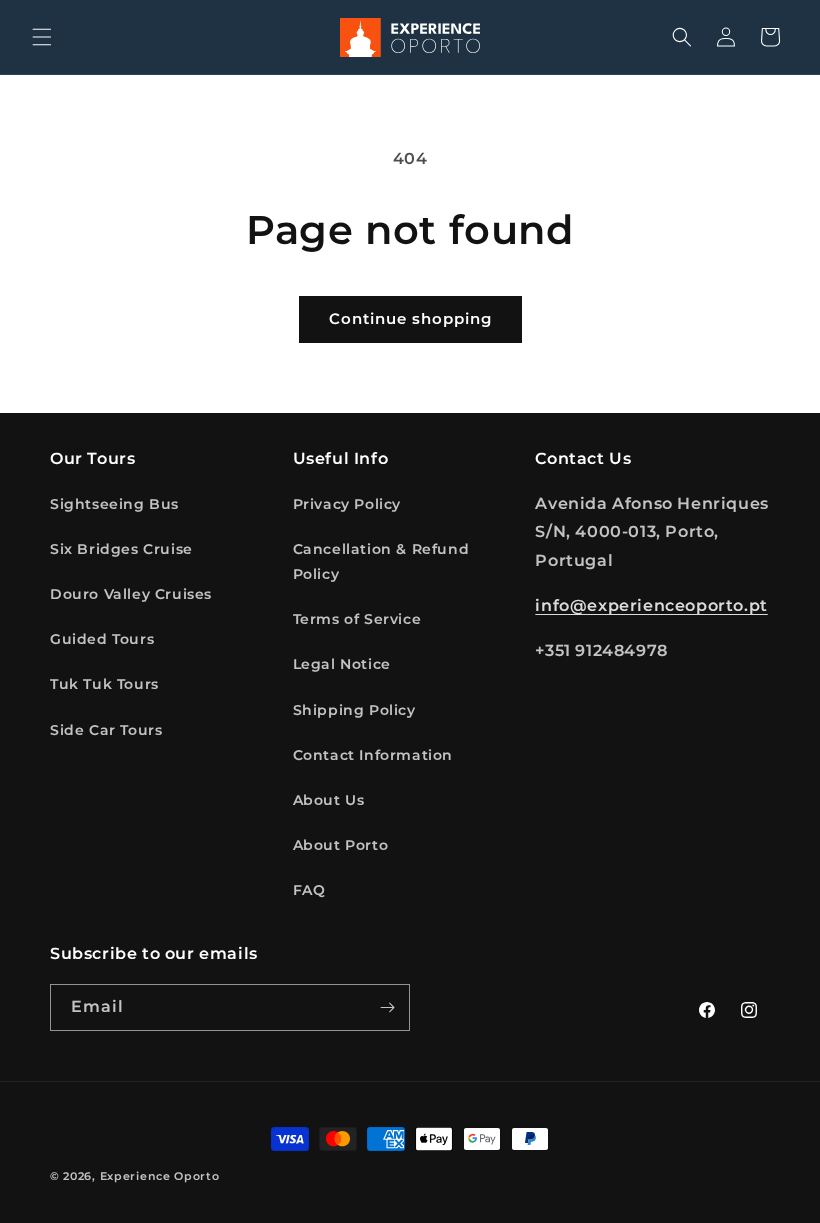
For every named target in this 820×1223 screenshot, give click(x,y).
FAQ (309, 890)
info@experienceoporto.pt (651, 605)
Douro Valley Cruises (131, 594)
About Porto (341, 845)
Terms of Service (357, 619)
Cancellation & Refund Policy (381, 561)
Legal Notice (342, 664)
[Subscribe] (387, 1007)
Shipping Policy (354, 710)
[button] (42, 37)
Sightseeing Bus (114, 504)
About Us (329, 800)
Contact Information (373, 755)
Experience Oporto (160, 1176)
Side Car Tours (106, 730)
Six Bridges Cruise (121, 549)
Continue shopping (410, 318)
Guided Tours (102, 639)
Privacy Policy (347, 504)
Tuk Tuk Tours (104, 684)
